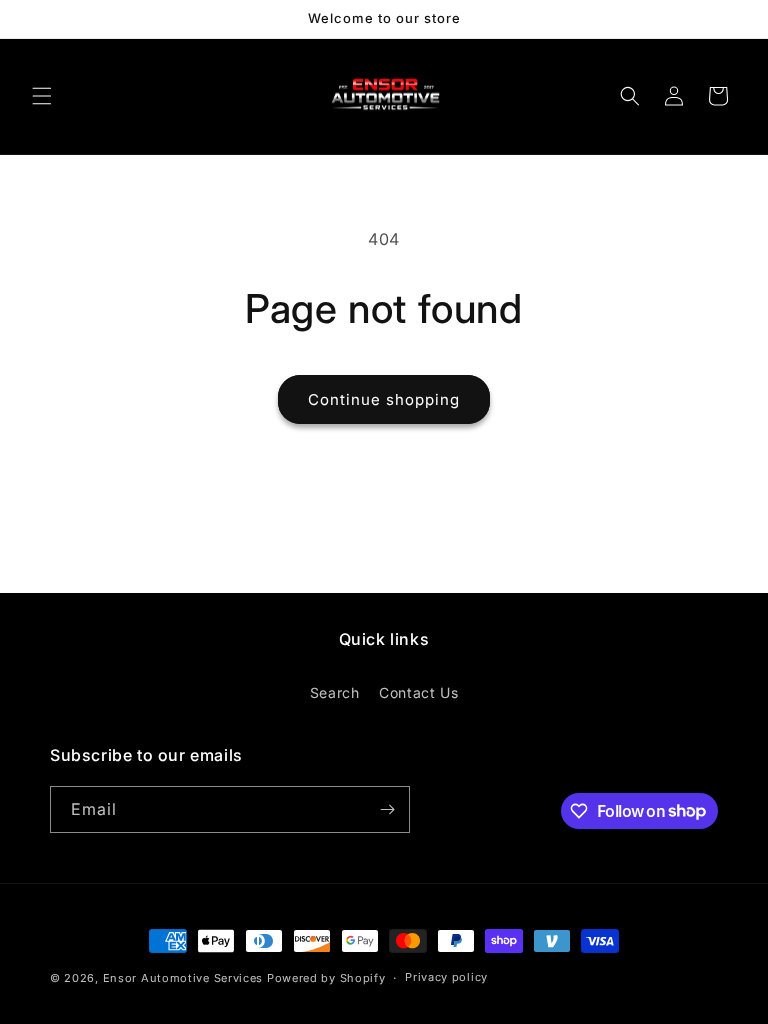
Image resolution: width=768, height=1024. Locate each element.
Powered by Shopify (326, 978)
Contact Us (418, 692)
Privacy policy (446, 977)
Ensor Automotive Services (183, 978)
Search (335, 692)
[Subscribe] (387, 809)
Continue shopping (384, 399)
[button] (42, 96)
